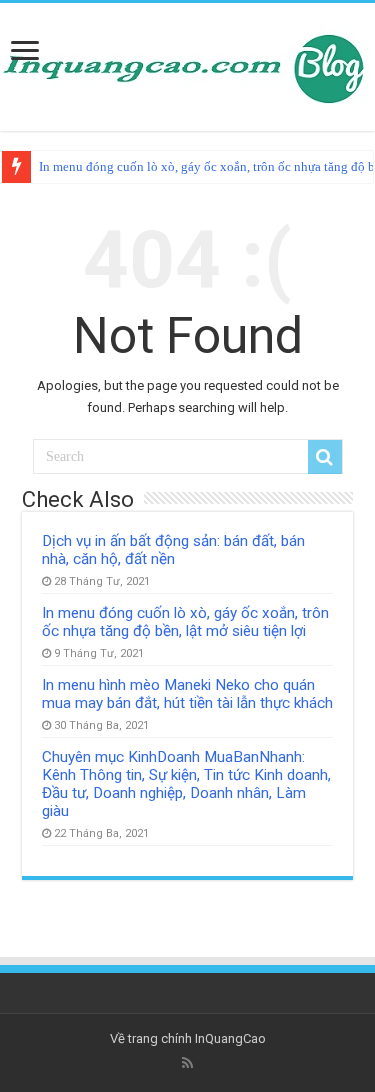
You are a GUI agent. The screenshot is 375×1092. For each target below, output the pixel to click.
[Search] (325, 457)
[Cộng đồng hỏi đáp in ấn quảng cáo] (188, 63)
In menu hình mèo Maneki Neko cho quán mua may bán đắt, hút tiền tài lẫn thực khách (187, 694)
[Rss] (187, 1063)
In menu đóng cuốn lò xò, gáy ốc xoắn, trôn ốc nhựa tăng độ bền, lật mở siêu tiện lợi (185, 622)
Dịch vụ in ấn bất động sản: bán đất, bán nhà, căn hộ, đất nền (173, 550)
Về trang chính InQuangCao (188, 1038)
